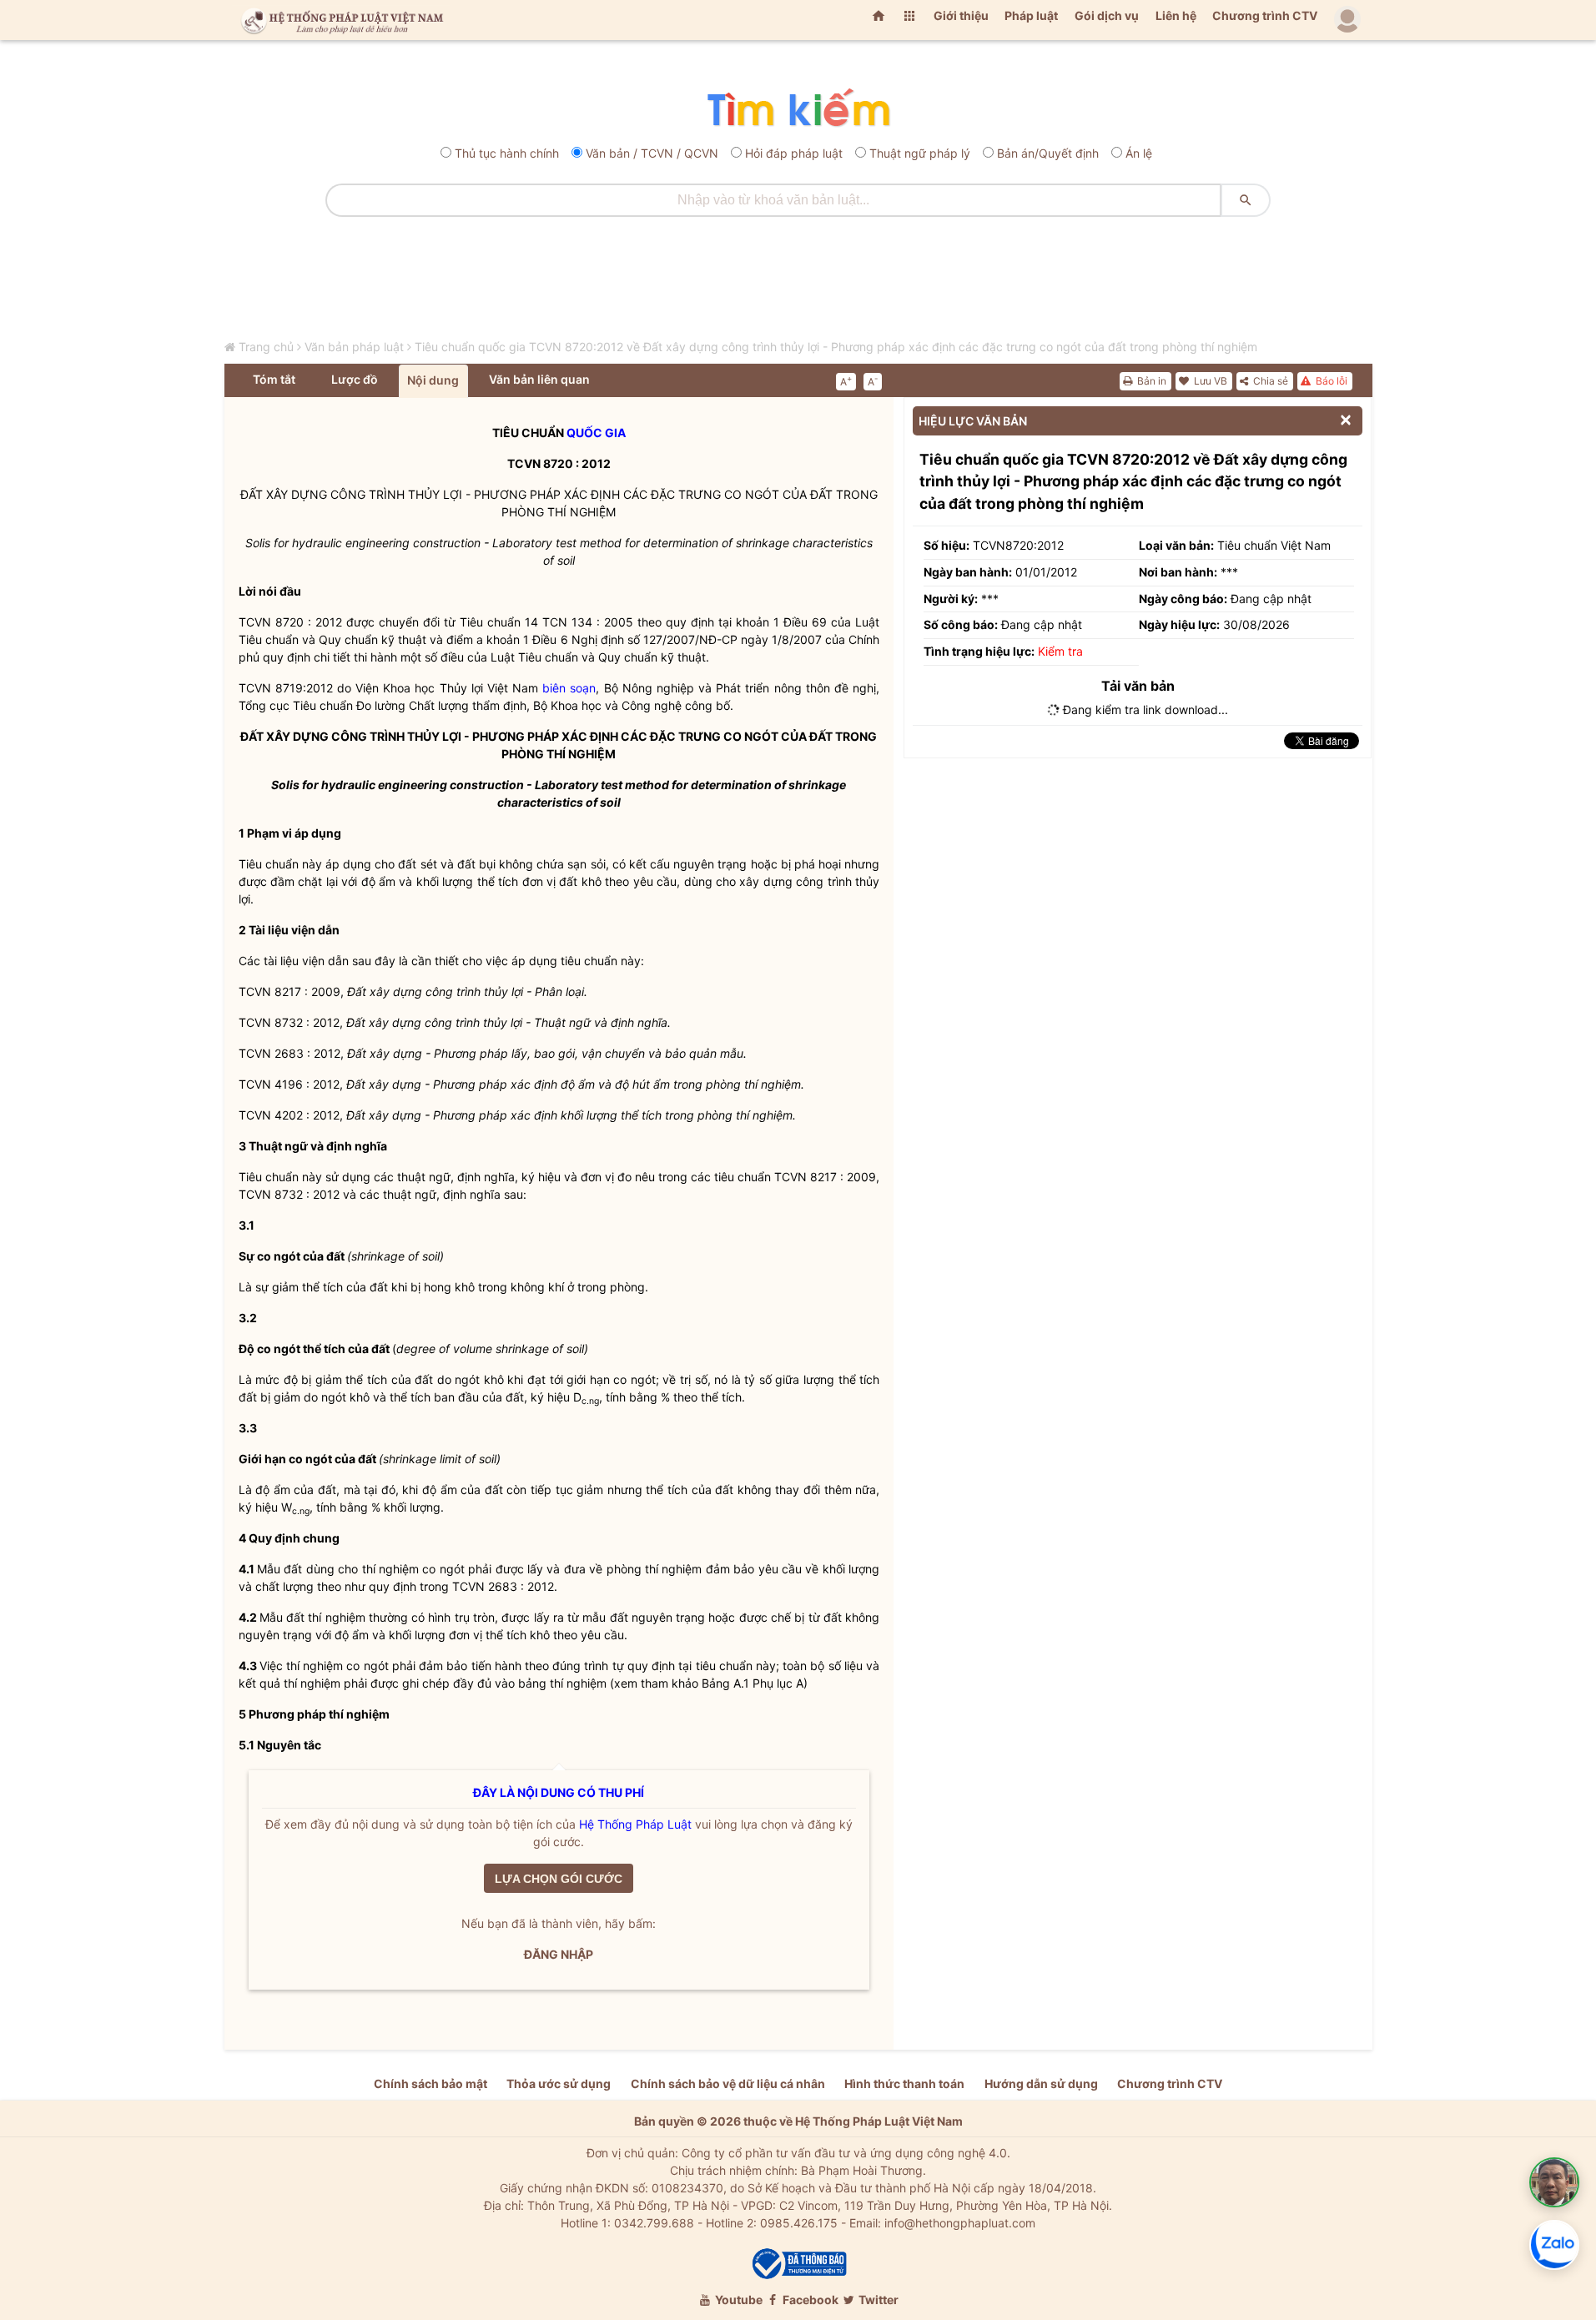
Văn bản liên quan (539, 379)
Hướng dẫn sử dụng (1041, 2083)
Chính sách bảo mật (430, 2083)
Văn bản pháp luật (354, 347)
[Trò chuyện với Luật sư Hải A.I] (1554, 2182)
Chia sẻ (1269, 381)
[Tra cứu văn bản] (798, 109)
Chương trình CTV (1265, 15)
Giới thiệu (961, 15)
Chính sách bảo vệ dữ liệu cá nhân (728, 2083)
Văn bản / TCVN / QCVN (652, 153)
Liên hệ (1176, 15)
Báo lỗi (1330, 381)
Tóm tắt (274, 379)
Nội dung (433, 380)
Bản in (1150, 381)
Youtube (738, 2300)
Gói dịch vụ (1107, 15)
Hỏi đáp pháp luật (794, 153)
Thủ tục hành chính (507, 153)
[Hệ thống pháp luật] (339, 20)
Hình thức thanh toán (904, 2083)
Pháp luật (1031, 15)
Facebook (809, 2300)
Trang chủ (266, 347)
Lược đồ (355, 379)
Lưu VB (1209, 381)
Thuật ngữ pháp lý (920, 153)
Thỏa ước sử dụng (559, 2083)
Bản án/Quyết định (1048, 153)
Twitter (877, 2300)
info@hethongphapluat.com (960, 2223)
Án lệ (1139, 153)
